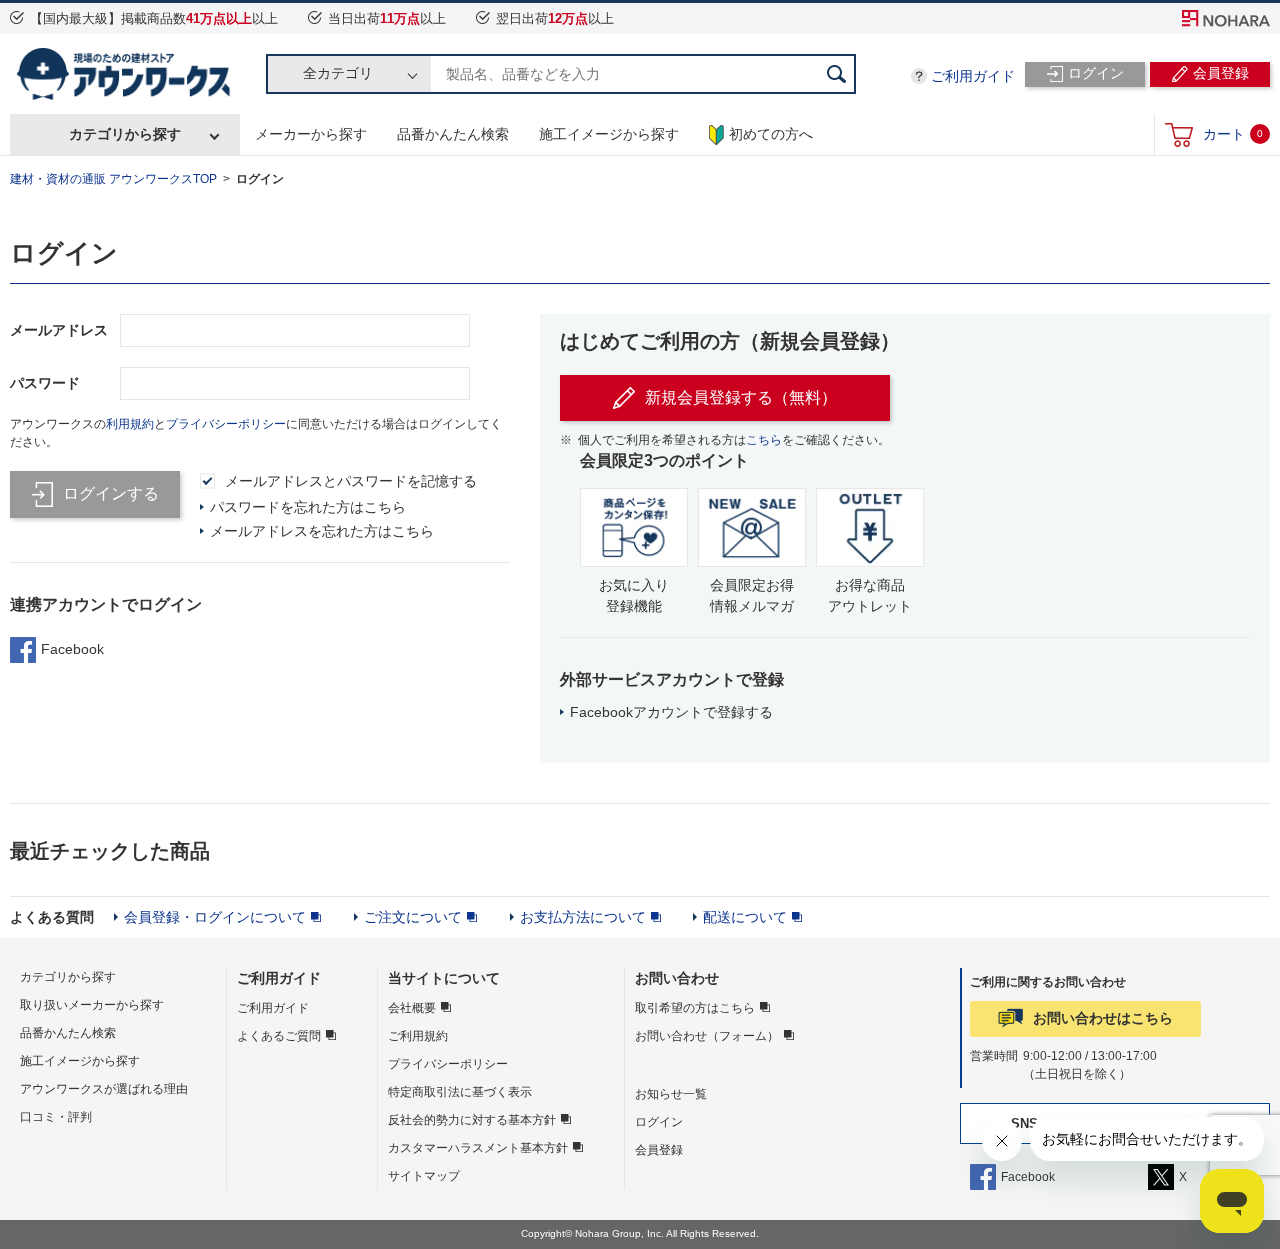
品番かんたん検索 (453, 134)
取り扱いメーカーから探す (92, 1005)
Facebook (72, 649)
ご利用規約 (418, 1036)
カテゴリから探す (125, 134)
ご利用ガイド (973, 76)
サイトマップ (424, 1176)
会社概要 (412, 1008)
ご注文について (413, 917)
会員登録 (659, 1150)
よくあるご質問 (279, 1036)
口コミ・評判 (56, 1117)
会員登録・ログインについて (215, 917)
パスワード (45, 383)
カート (1233, 134)
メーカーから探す (311, 134)
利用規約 (130, 424)
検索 (836, 74)
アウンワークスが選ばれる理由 (104, 1089)
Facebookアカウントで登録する (671, 712)
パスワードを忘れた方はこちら (308, 507)
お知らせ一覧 (671, 1094)
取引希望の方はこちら (695, 1008)
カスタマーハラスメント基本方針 (478, 1148)
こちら (764, 440)
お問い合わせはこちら (1103, 1018)
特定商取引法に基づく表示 (460, 1092)
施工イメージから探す (609, 134)
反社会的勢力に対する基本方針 (472, 1120)
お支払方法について (583, 917)
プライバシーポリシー (226, 424)
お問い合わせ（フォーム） (707, 1036)
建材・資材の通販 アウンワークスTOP (113, 179)
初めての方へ (771, 134)
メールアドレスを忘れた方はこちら (322, 531)
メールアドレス (59, 330)
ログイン (659, 1122)
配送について (745, 917)
